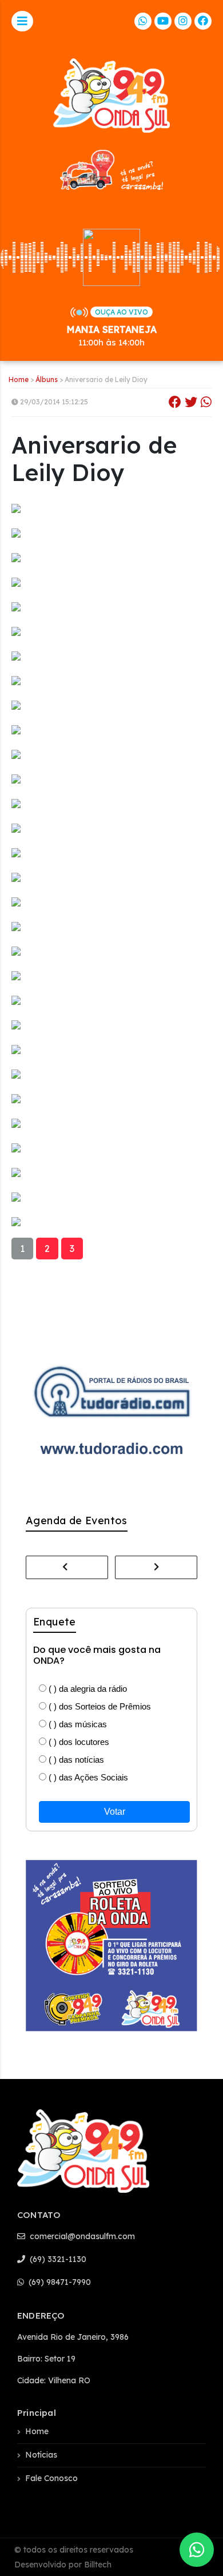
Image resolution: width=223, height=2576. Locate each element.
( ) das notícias (75, 1760)
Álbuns (47, 379)
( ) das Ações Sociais (87, 1777)
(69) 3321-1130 (57, 2259)
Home (19, 379)
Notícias (41, 2455)
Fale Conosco (51, 2478)
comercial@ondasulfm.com (81, 2236)
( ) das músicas (77, 1724)
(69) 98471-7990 (59, 2282)
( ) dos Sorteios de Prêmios (99, 1706)
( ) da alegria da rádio (87, 1689)
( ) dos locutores (78, 1742)
